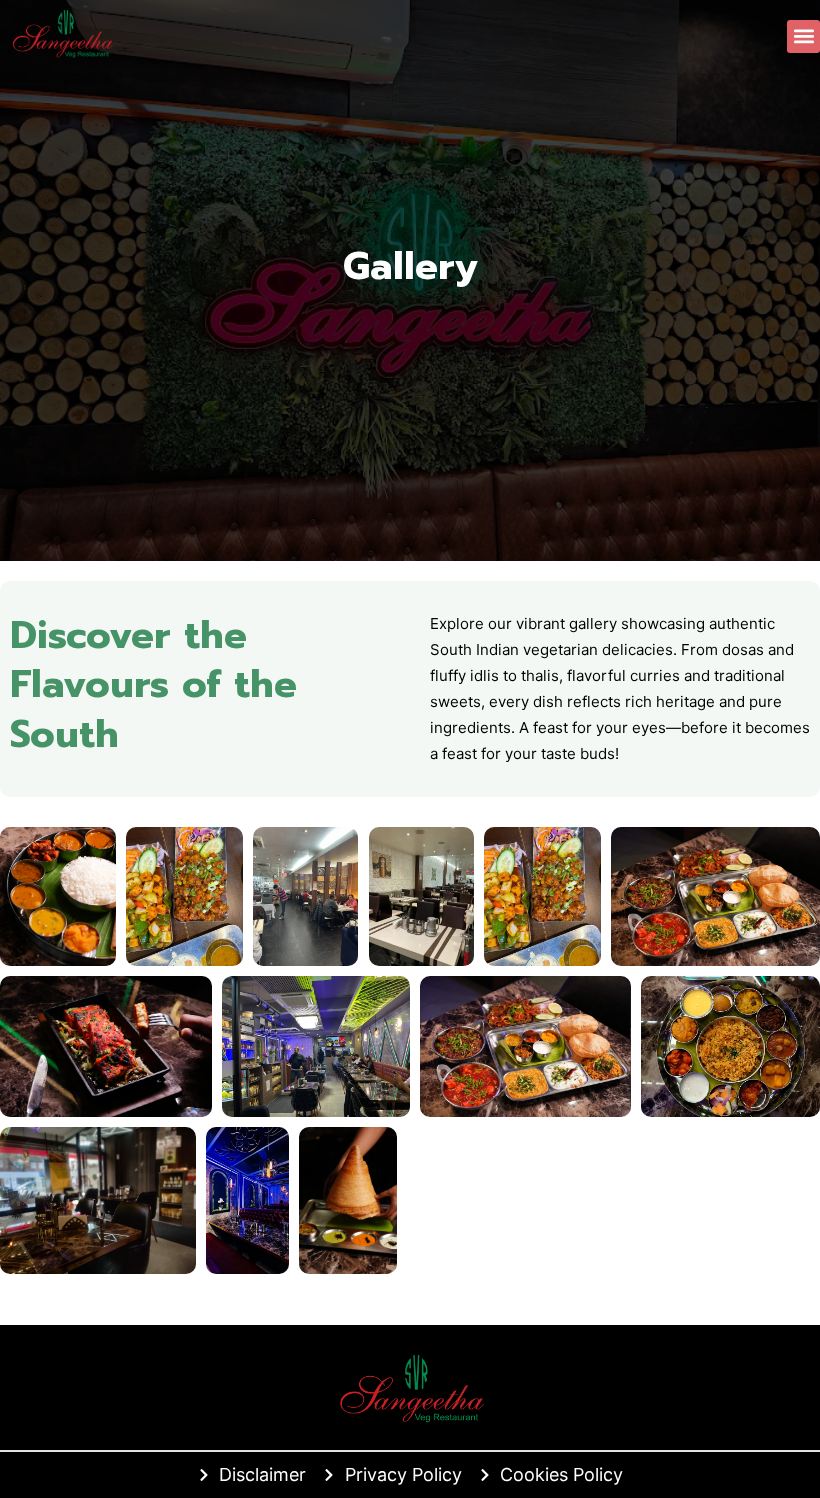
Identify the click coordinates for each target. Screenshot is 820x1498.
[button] (803, 36)
